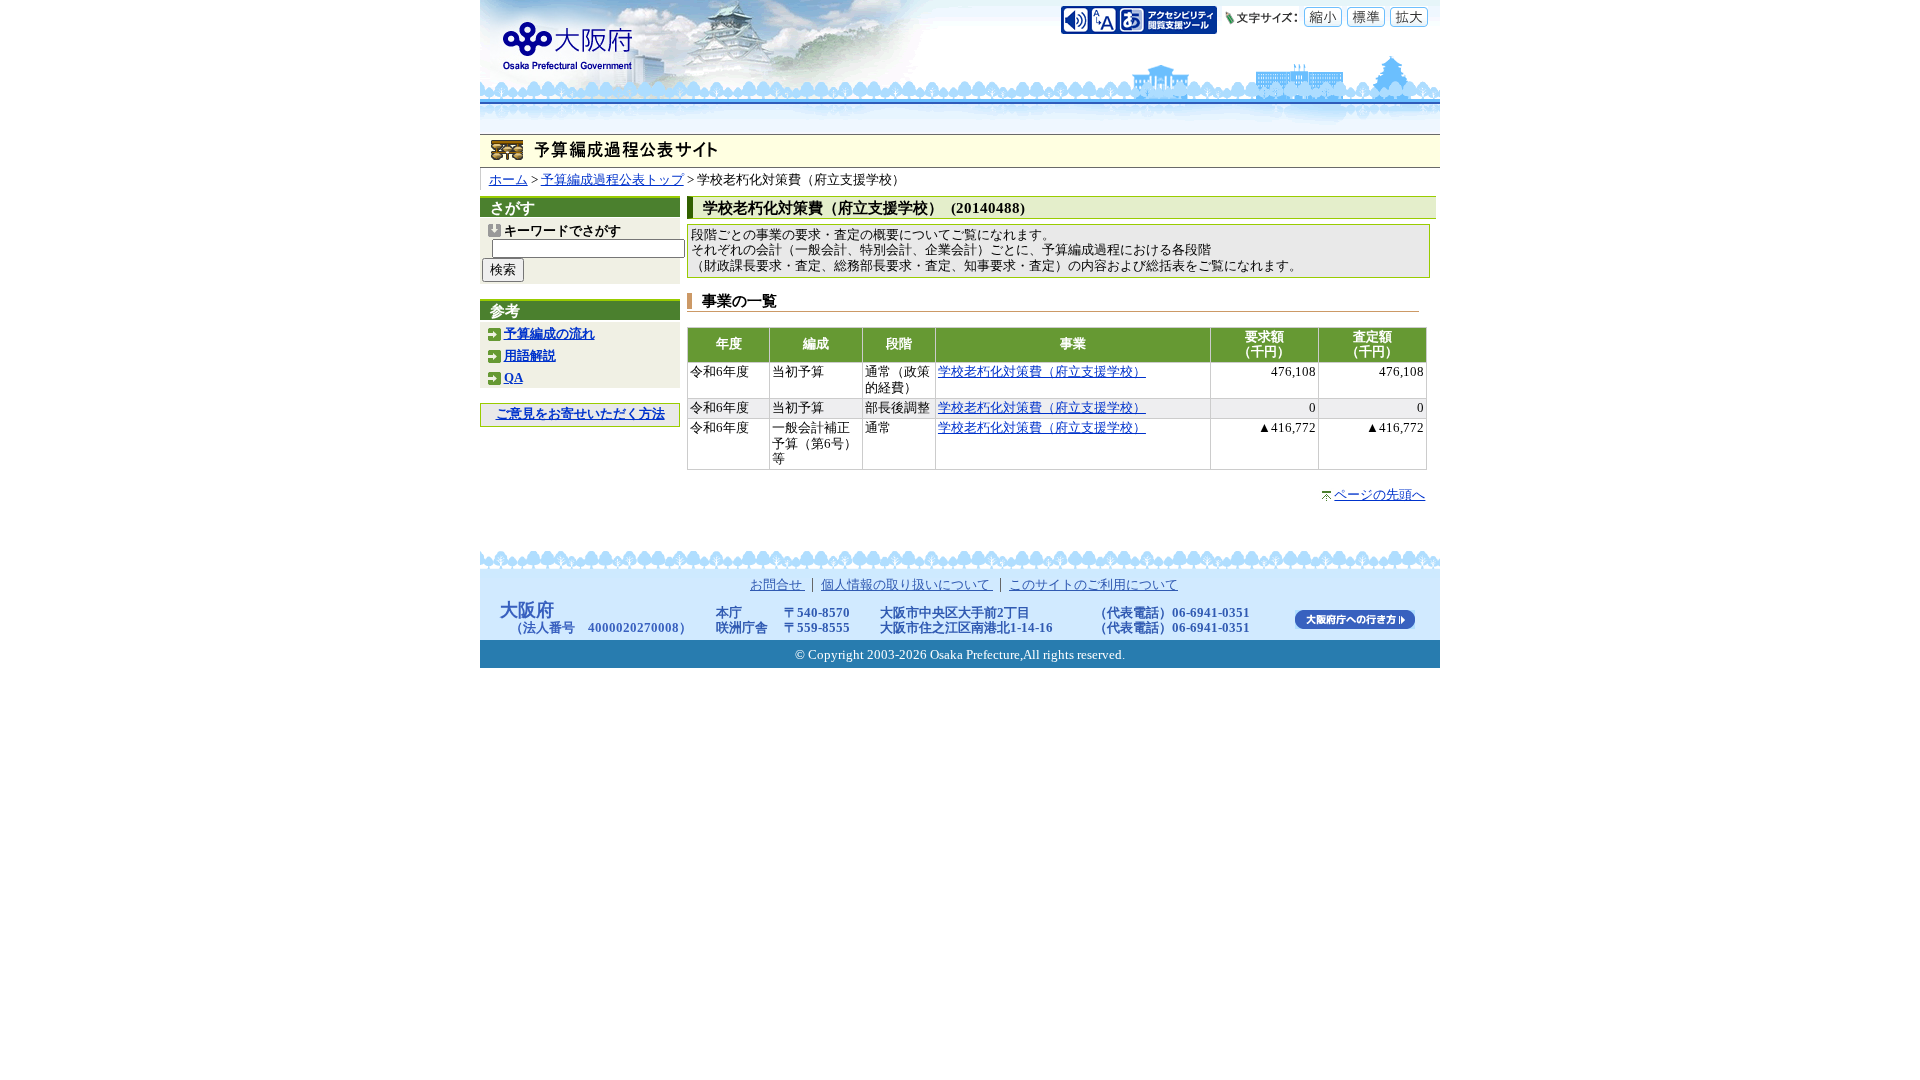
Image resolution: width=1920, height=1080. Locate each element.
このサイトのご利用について (1093, 585)
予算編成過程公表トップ (612, 180)
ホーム (508, 180)
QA (513, 378)
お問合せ (777, 585)
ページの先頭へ (1379, 495)
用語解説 (530, 356)
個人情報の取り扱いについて (907, 585)
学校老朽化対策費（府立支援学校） (1042, 372)
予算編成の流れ (549, 334)
